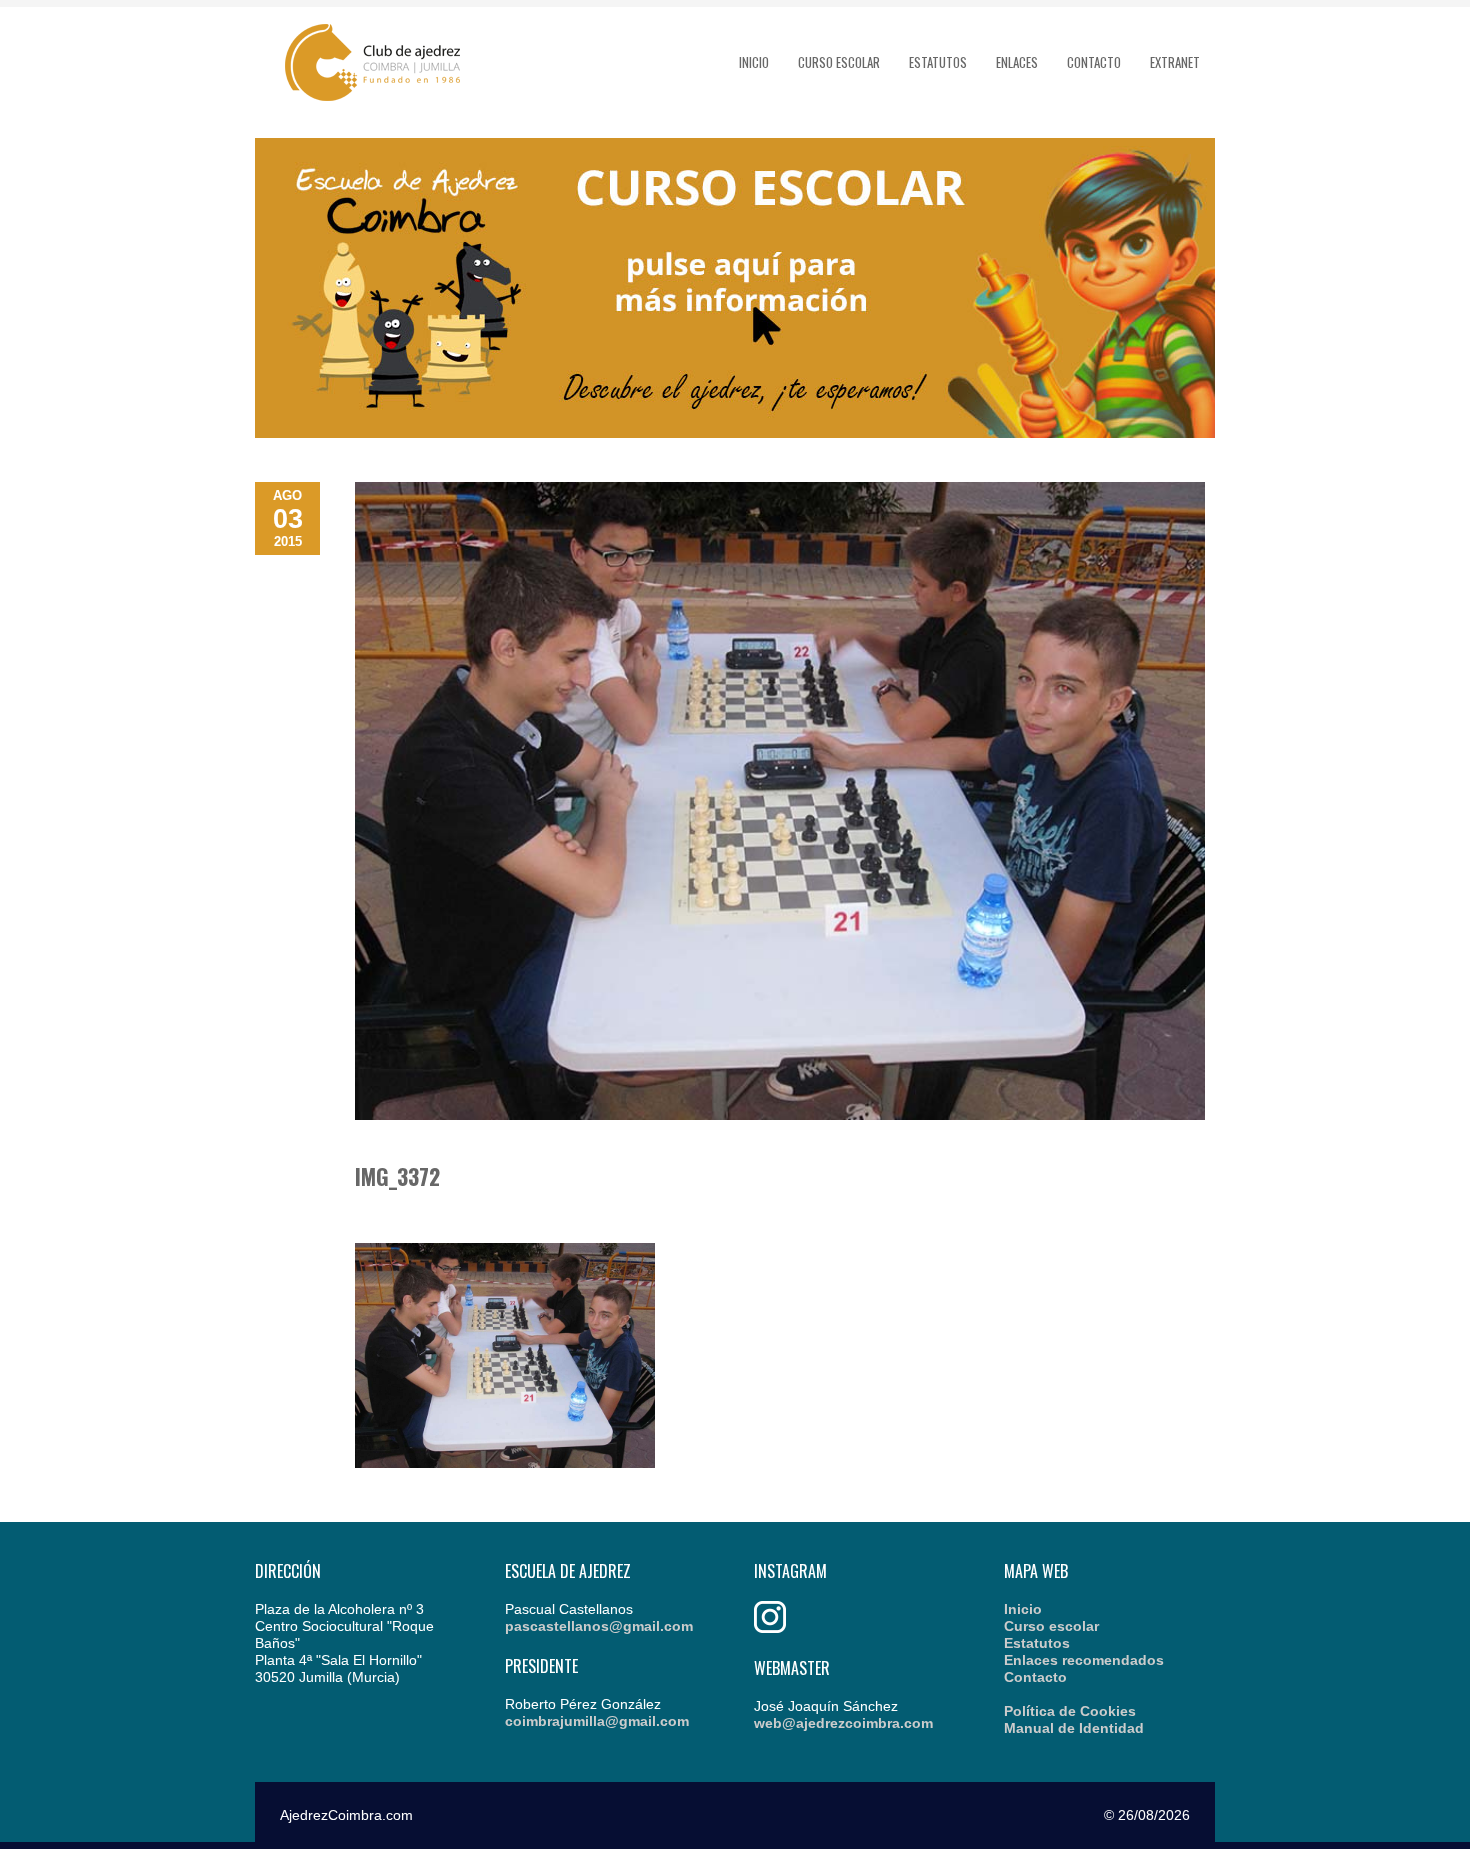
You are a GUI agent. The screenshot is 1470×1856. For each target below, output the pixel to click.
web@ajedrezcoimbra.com (843, 1723)
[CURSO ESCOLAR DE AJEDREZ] (735, 433)
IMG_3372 (397, 1176)
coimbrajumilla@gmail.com (597, 1721)
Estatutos (938, 62)
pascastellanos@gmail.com (599, 1626)
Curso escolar (839, 62)
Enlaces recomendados (1084, 1660)
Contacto (1094, 62)
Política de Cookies (1070, 1711)
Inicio (754, 62)
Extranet (1175, 62)
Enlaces (1017, 62)
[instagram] (770, 1628)
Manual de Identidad (1074, 1728)
